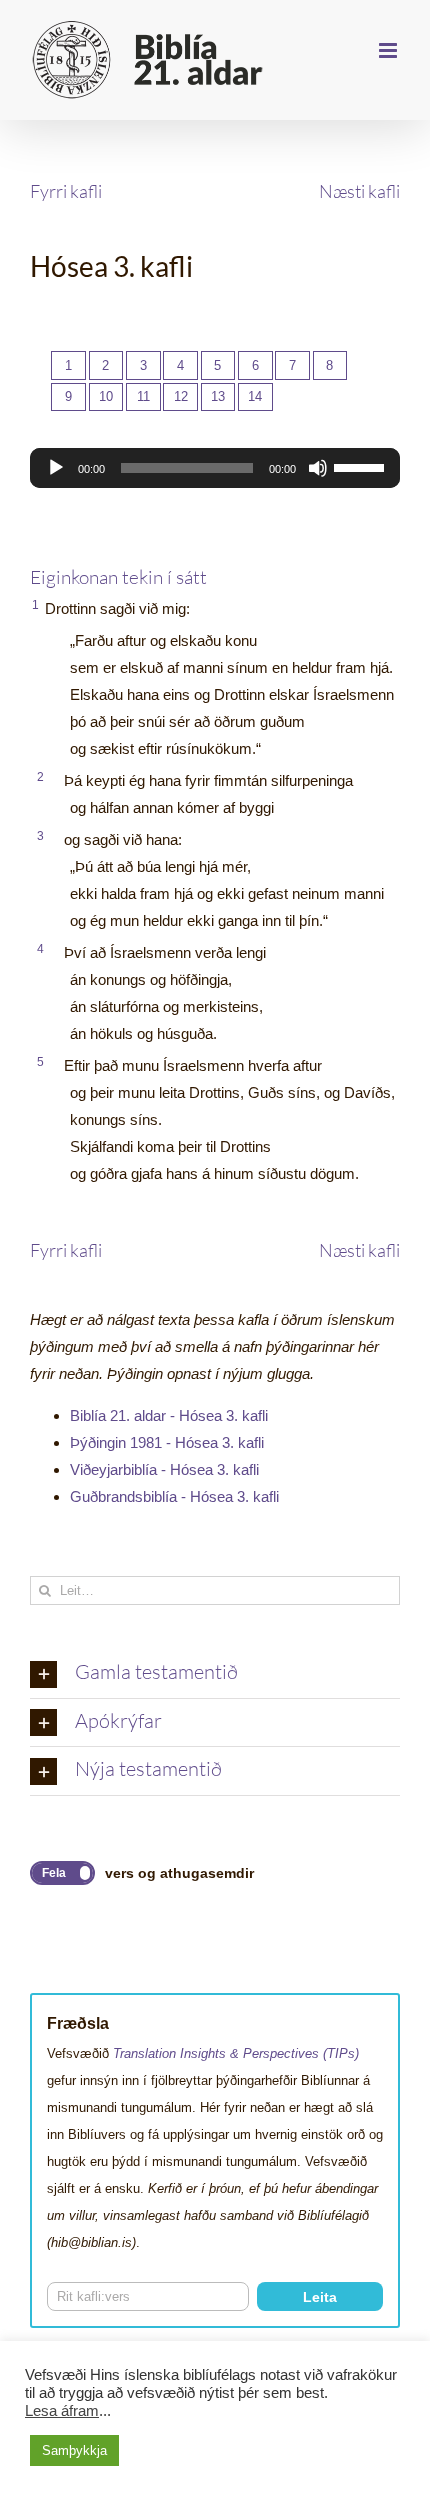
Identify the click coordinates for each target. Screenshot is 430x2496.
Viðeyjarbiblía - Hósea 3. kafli (164, 1469)
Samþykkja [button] (74, 2450)
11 (143, 396)
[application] (215, 468)
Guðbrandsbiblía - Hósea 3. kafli (174, 1496)
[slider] (362, 466)
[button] (215, 1674)
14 (255, 396)
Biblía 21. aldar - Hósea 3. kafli (169, 1415)
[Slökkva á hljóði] (318, 468)
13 (218, 396)
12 (181, 396)
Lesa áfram (62, 2411)
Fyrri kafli (66, 191)
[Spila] (56, 468)
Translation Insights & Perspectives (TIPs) (236, 2053)
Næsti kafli (359, 191)
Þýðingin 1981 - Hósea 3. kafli (167, 1442)
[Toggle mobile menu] (389, 50)
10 (106, 396)
